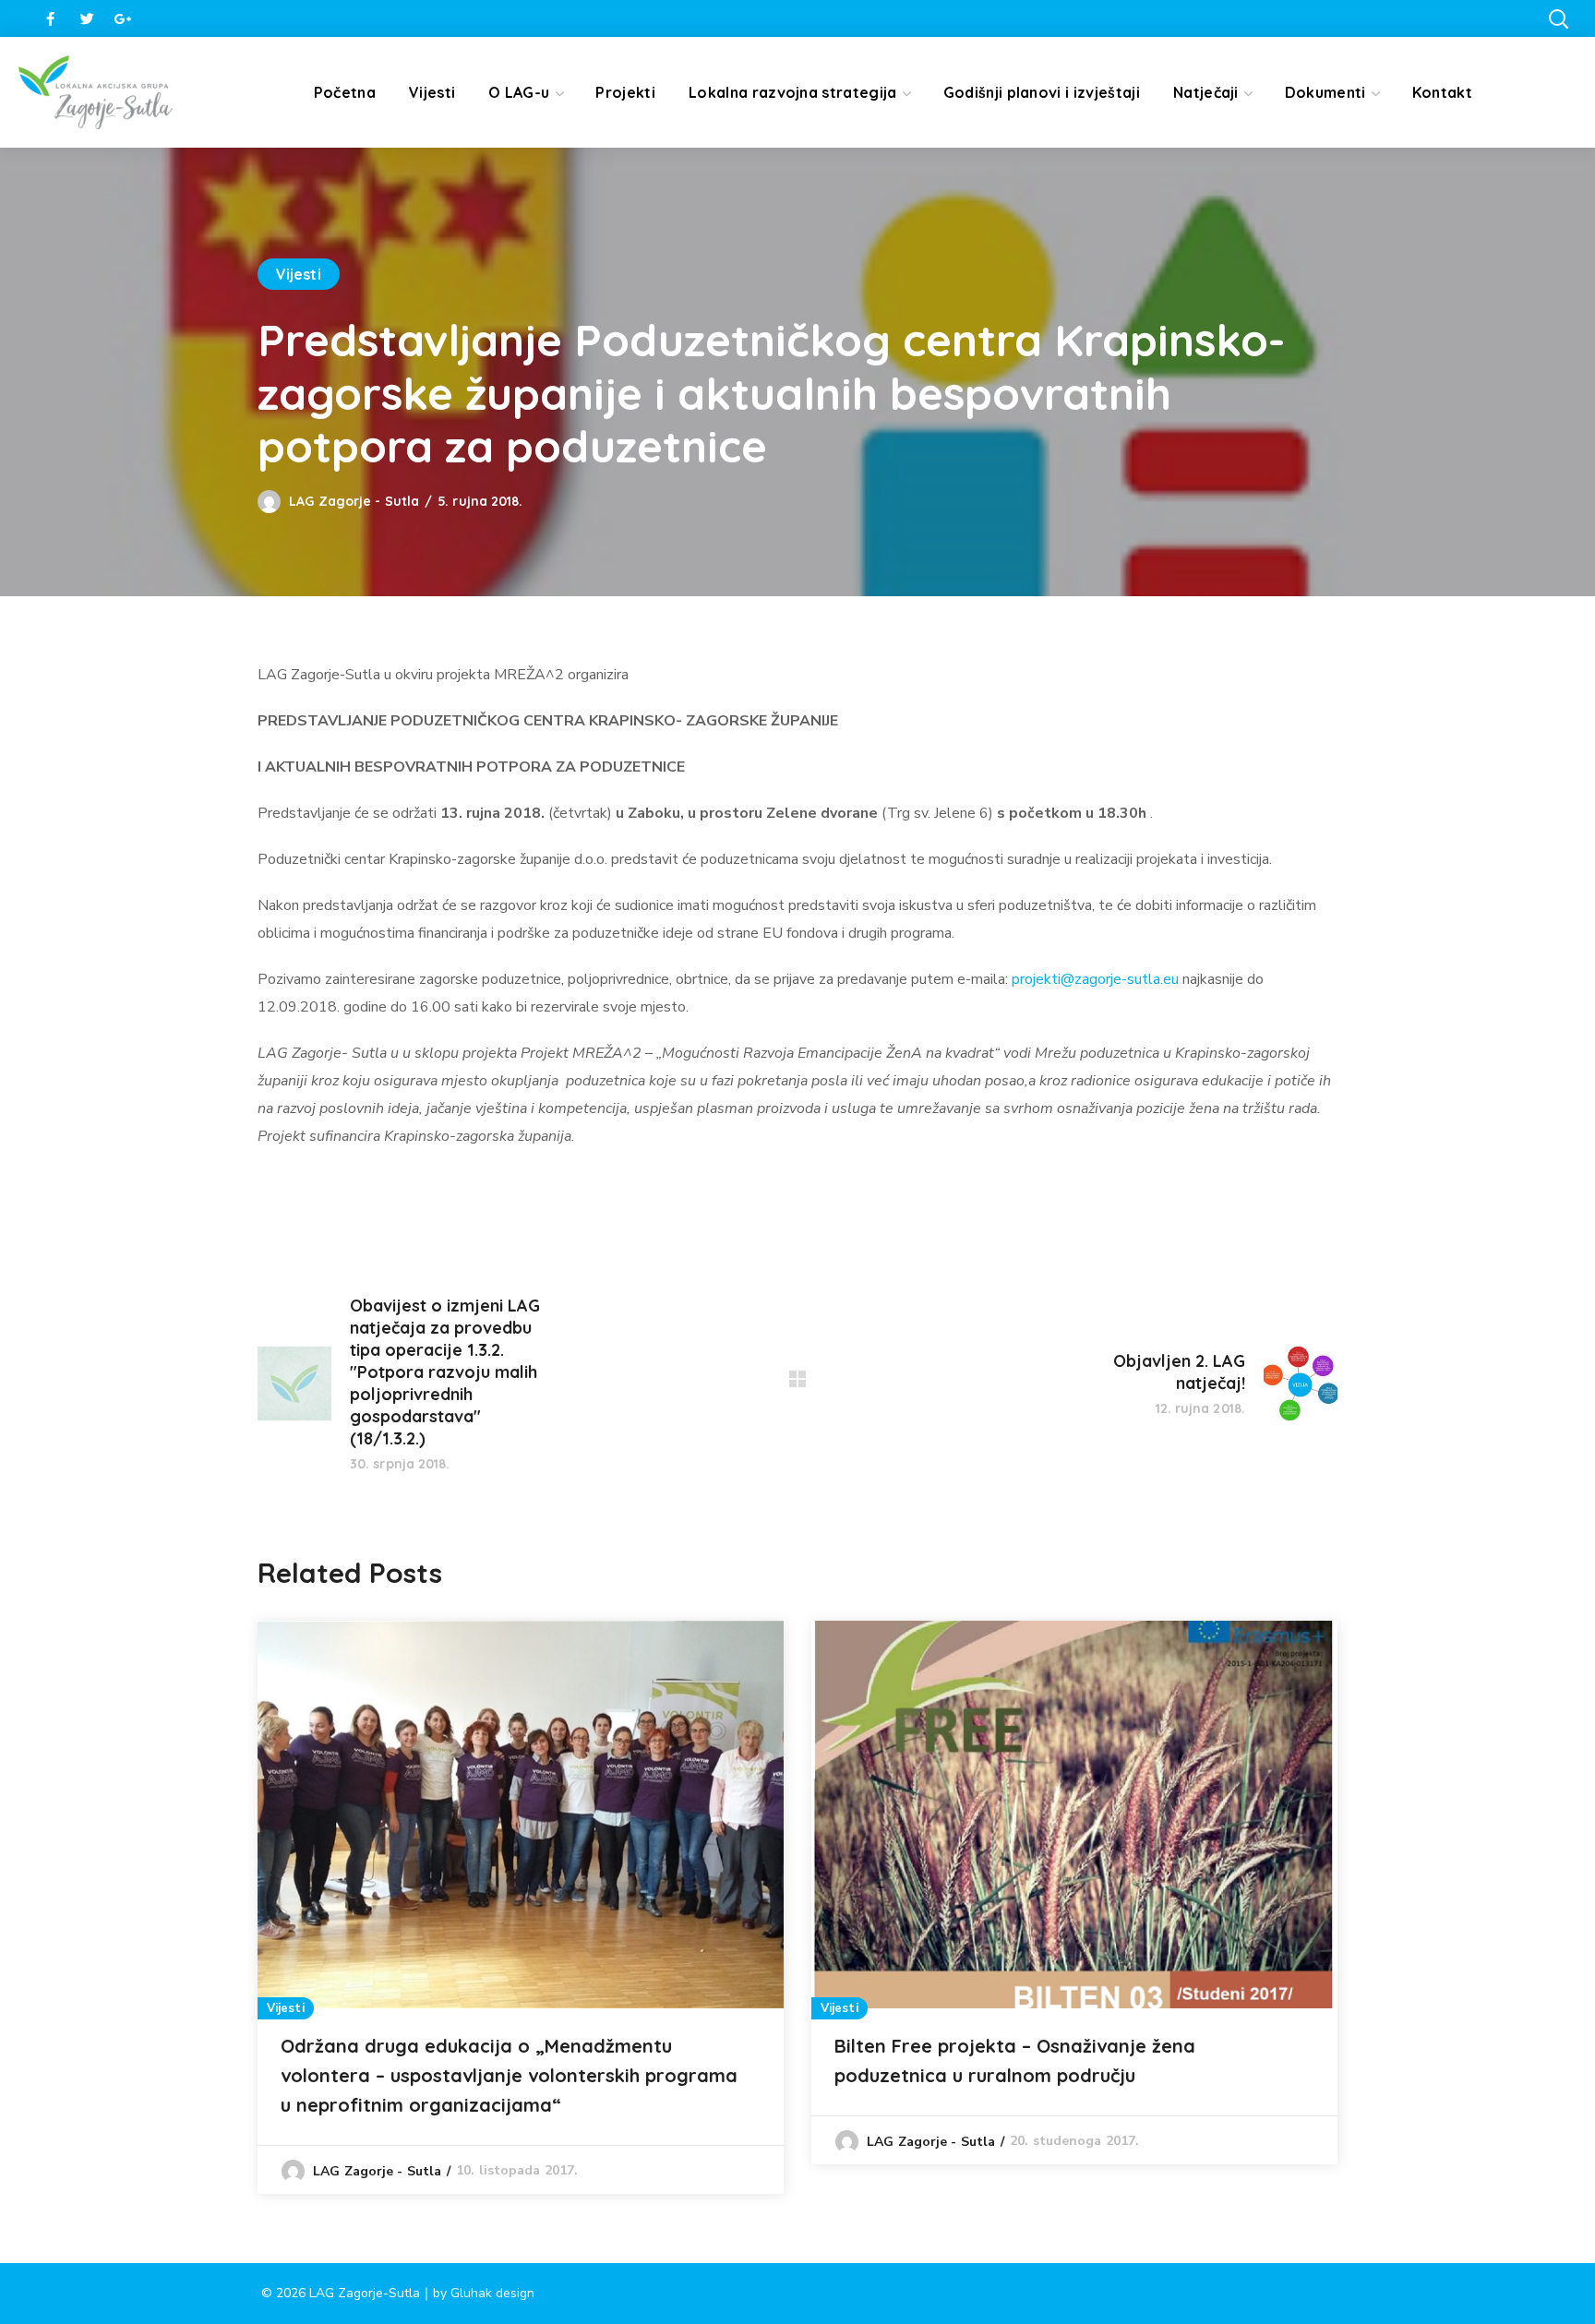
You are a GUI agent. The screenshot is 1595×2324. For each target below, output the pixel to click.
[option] (521, 1907)
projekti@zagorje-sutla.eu (1095, 979)
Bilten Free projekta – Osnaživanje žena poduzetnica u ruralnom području (1015, 2060)
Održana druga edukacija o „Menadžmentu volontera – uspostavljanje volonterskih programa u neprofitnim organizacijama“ (509, 2075)
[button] (1558, 18)
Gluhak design (492, 2293)
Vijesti (299, 274)
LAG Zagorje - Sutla (354, 501)
